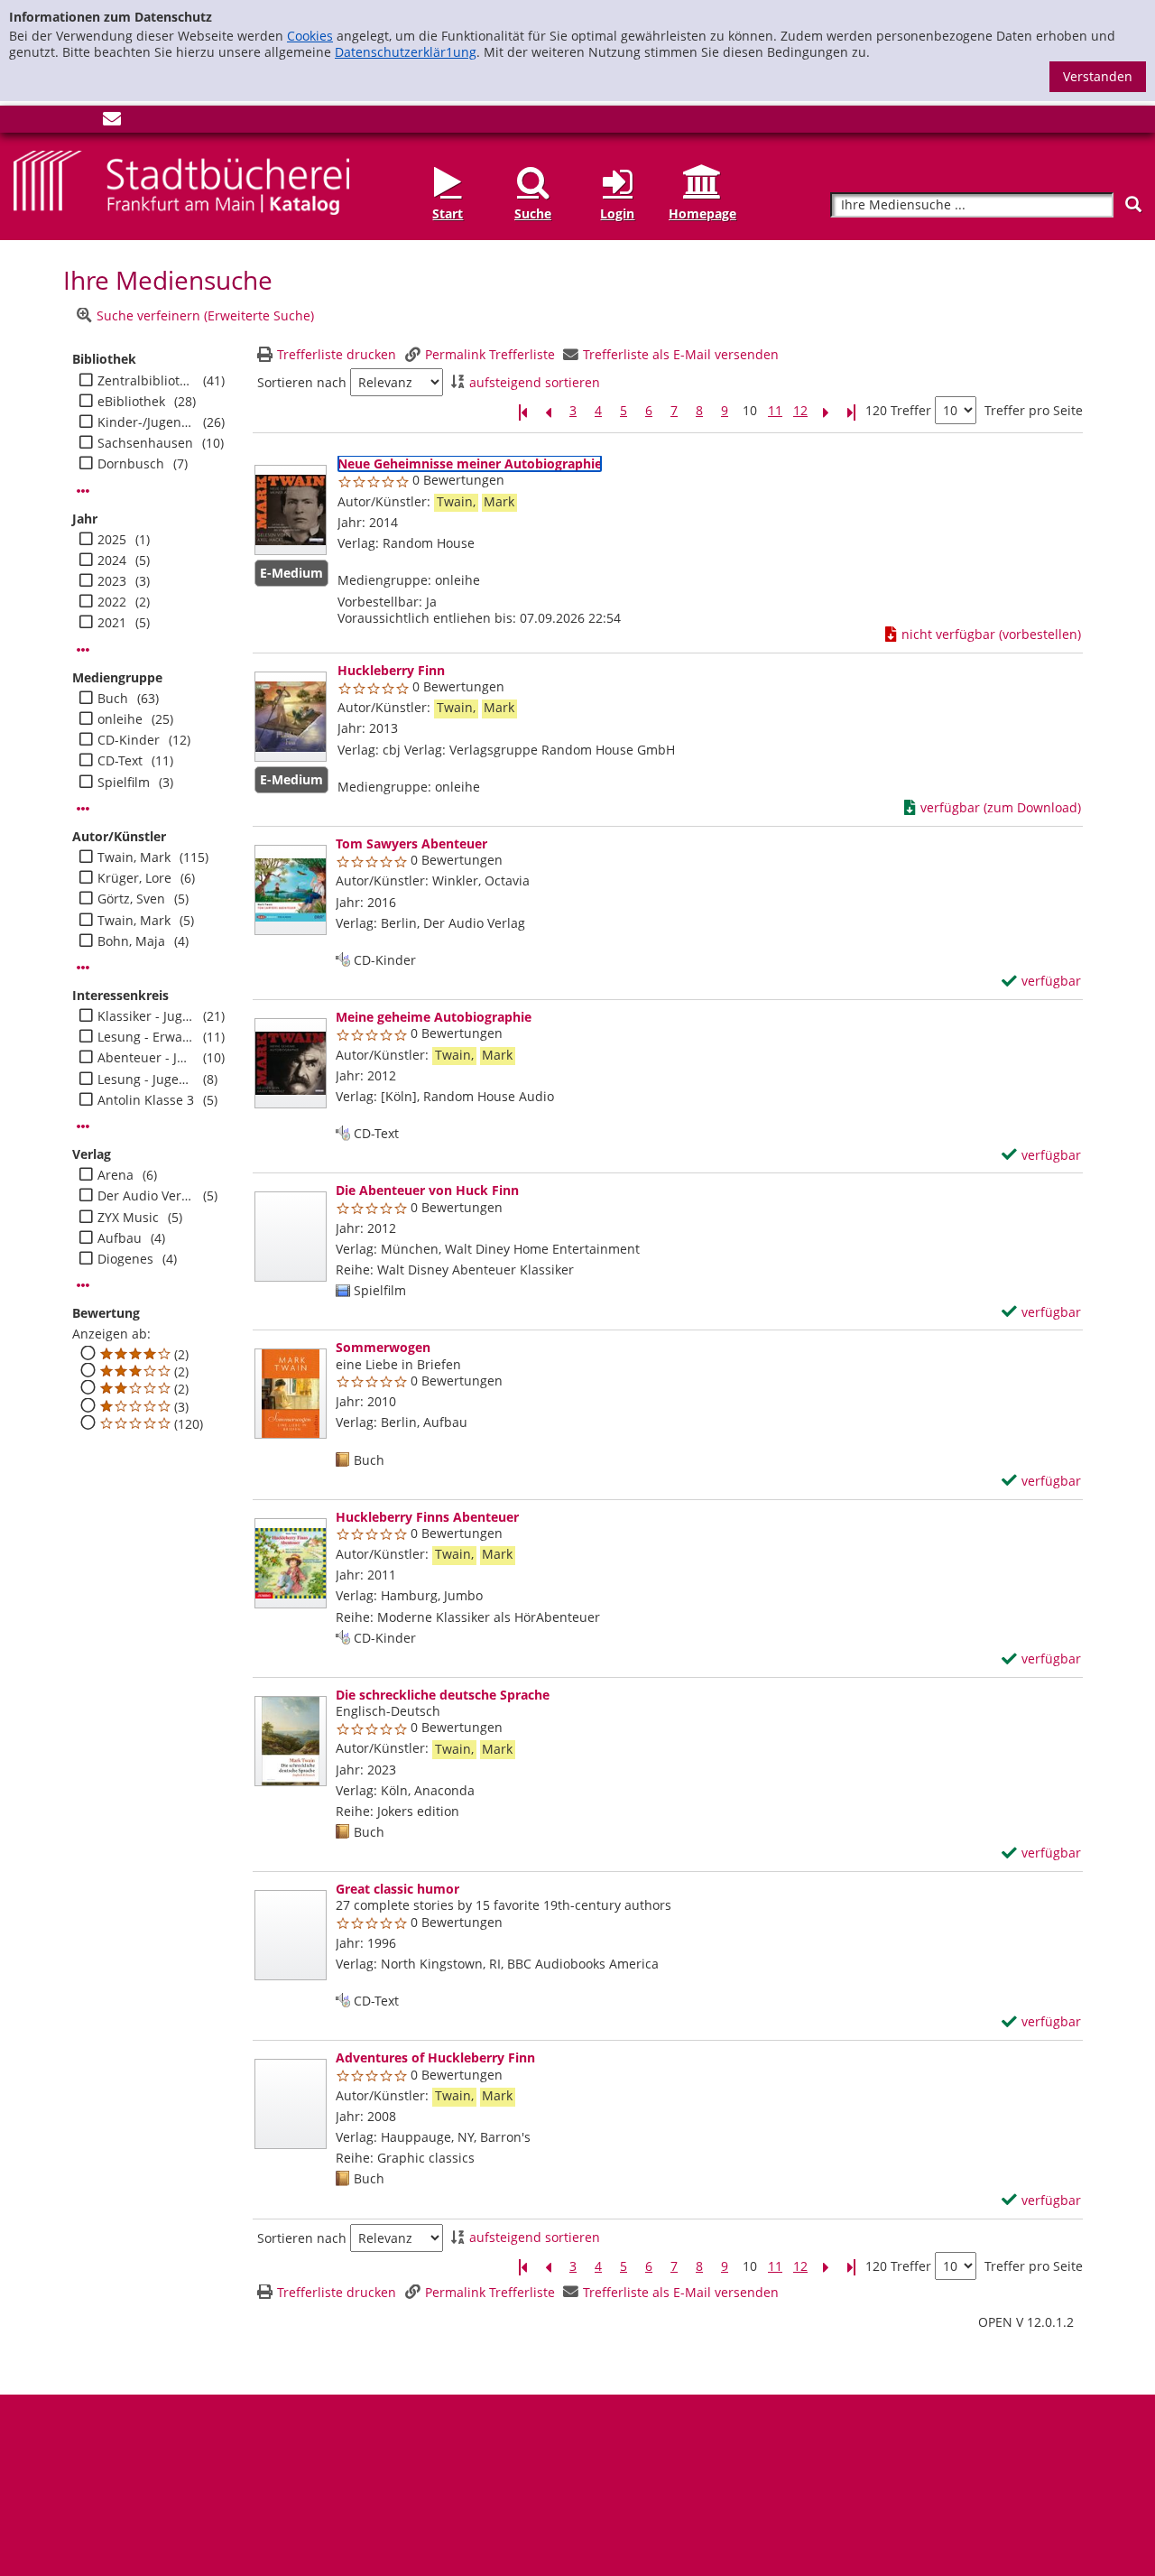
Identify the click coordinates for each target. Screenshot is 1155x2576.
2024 (112, 561)
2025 (112, 540)
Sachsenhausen (145, 443)
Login (617, 213)
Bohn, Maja (131, 941)
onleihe (120, 719)
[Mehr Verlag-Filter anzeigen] (83, 1285)
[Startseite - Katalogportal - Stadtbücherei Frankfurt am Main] (181, 181)
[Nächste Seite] (826, 411)
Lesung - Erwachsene (146, 1037)
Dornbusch (131, 464)
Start (448, 213)
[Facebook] (23, 122)
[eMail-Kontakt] (112, 122)
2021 (112, 623)
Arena (115, 1175)
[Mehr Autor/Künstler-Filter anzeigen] (83, 968)
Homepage (702, 213)
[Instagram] (52, 122)
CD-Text (120, 761)
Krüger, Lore (134, 878)
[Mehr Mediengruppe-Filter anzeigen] (83, 809)
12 (800, 411)
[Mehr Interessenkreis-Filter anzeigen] (83, 1126)
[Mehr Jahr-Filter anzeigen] (83, 650)
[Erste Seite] (522, 411)
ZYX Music (128, 1218)
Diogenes (125, 1259)
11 (775, 411)
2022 (112, 602)
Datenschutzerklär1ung (406, 52)
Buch (113, 699)
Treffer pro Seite (1034, 411)
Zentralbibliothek (146, 381)
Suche (533, 213)
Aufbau (120, 1238)
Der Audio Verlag (146, 1196)
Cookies (310, 36)
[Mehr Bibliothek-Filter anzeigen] (83, 491)
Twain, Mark (134, 857)
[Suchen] (1133, 204)
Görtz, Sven (131, 899)
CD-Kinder (129, 740)
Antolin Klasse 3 (146, 1100)
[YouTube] (82, 122)
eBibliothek (131, 402)
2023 (112, 581)
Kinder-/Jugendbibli (146, 422)
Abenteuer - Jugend (146, 1058)
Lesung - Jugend (146, 1080)
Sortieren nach (302, 383)
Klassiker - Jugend (146, 1016)
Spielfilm (124, 783)
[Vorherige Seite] (548, 411)
